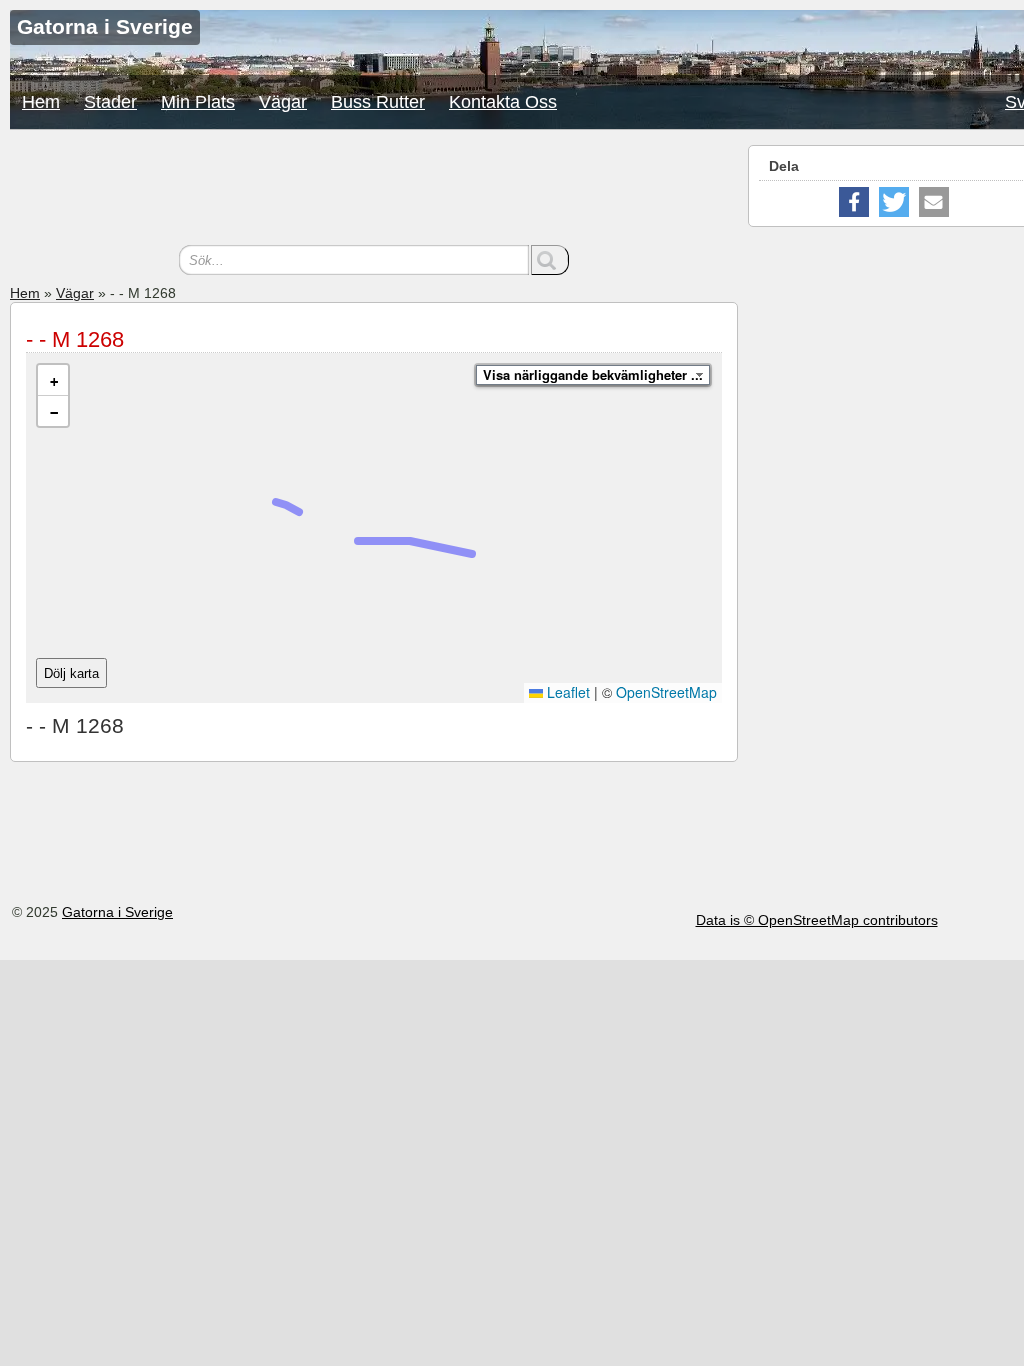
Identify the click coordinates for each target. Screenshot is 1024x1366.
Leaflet (566, 692)
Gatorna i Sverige (117, 912)
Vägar (283, 102)
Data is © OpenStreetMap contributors (817, 920)
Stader (110, 102)
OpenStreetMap (666, 692)
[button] (53, 380)
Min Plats (198, 102)
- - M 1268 (75, 339)
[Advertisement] (374, 190)
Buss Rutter (378, 102)
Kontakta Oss (503, 102)
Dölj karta (71, 673)
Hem (41, 102)
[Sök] (550, 260)
